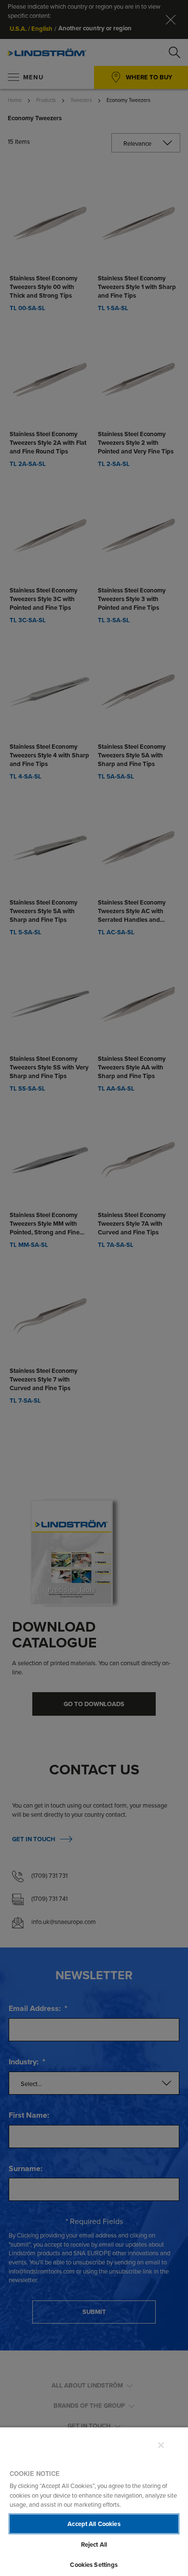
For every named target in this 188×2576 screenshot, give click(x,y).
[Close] (161, 2445)
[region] (94, 2501)
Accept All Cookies (94, 2524)
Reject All (94, 2545)
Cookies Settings (94, 2565)
